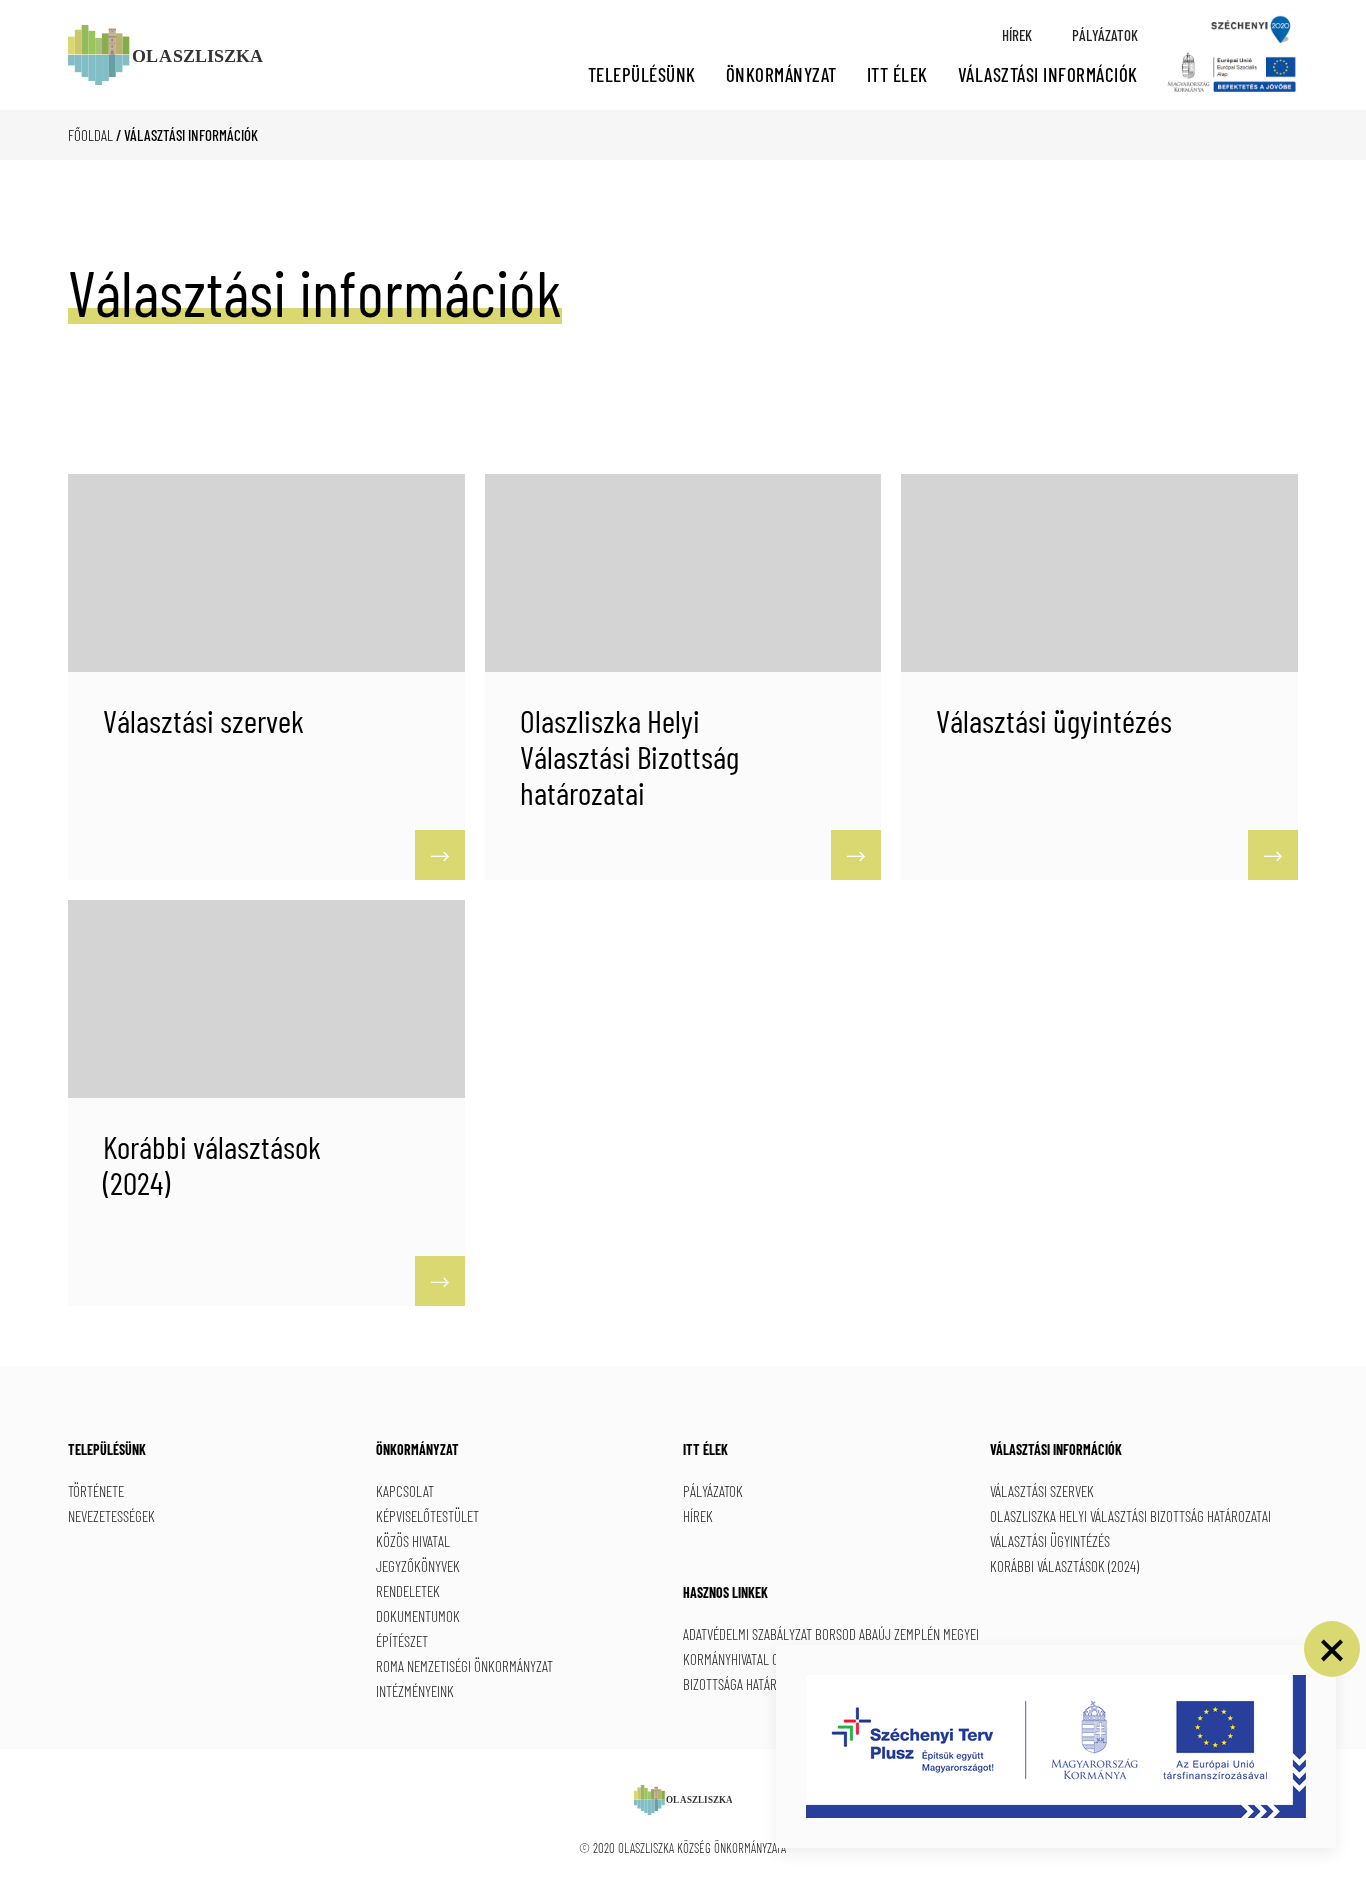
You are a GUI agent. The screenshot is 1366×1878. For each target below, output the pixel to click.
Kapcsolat (405, 1491)
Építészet (402, 1641)
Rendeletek (408, 1591)
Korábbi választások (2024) (1064, 1566)
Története (96, 1491)
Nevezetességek (111, 1516)
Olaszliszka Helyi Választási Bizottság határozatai (1130, 1516)
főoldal (90, 135)
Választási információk (1048, 74)
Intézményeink (415, 1691)
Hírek (1017, 35)
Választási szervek (1042, 1491)
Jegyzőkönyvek (418, 1566)
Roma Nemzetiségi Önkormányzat (464, 1666)
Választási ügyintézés (1050, 1541)
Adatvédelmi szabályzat (747, 1634)
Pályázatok (1105, 35)
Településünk (642, 74)
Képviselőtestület (427, 1516)
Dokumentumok (418, 1616)
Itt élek (897, 74)
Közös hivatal (413, 1541)
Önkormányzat (781, 74)
